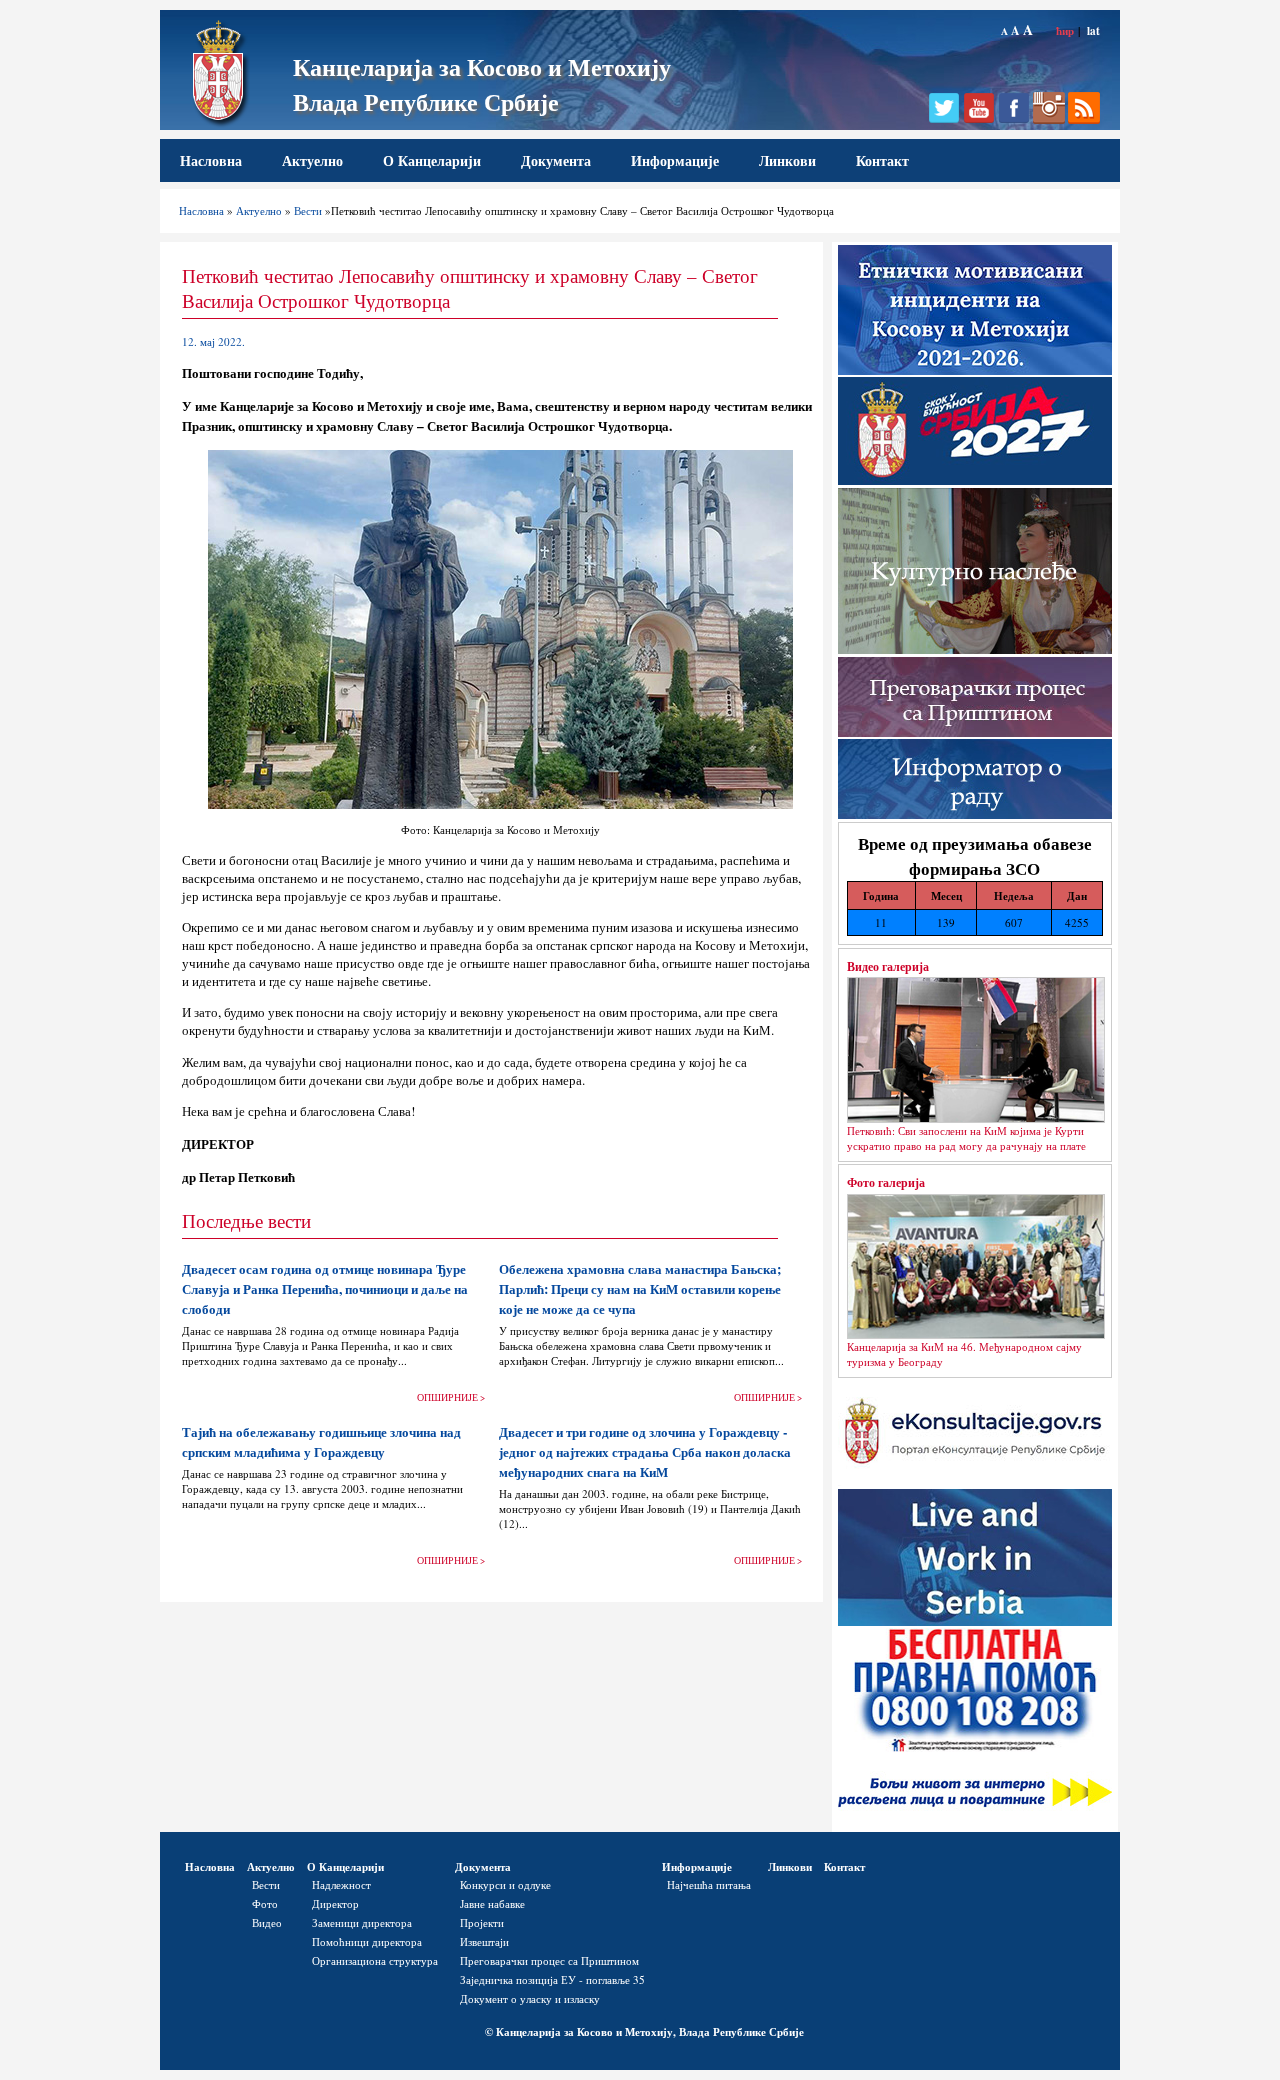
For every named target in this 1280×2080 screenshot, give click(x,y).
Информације (675, 160)
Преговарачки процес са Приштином (549, 1960)
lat (1093, 30)
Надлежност (341, 1884)
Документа (556, 160)
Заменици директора (362, 1922)
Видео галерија (888, 966)
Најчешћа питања (709, 1884)
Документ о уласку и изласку (530, 1998)
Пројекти (482, 1922)
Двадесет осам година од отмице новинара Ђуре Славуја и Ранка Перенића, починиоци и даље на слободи (325, 1289)
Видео (267, 1922)
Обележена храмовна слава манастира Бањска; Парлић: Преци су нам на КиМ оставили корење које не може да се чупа (640, 1289)
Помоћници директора (367, 1941)
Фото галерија (886, 1182)
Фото (265, 1903)
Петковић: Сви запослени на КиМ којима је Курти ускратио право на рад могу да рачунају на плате (966, 1138)
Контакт (882, 160)
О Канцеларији (432, 160)
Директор (335, 1903)
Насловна (211, 160)
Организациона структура (375, 1960)
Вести (308, 210)
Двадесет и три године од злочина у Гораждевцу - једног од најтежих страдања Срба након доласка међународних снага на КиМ (645, 1452)
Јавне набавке (492, 1903)
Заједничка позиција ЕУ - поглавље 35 (552, 1979)
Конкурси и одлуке (505, 1884)
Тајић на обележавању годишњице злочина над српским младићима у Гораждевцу (321, 1442)
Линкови (787, 160)
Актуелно (312, 160)
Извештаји (484, 1941)
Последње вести (246, 1220)
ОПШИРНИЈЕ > (451, 1397)
